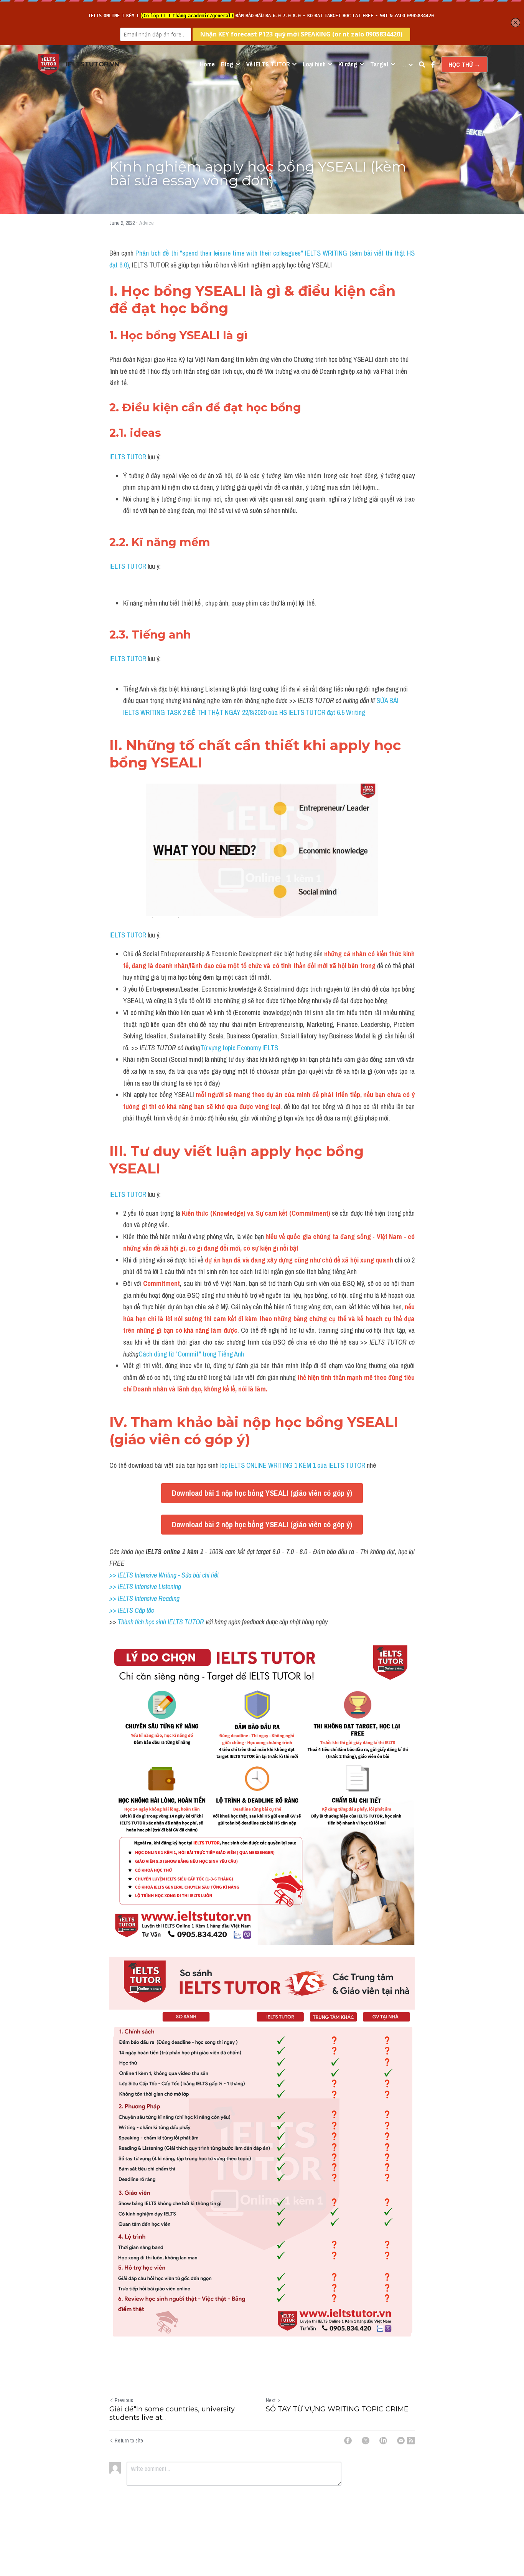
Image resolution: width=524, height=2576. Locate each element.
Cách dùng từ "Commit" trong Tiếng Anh (191, 1354)
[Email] (401, 2441)
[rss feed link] (411, 2441)
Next (271, 2400)
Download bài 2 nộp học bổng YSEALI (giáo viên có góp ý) (262, 1524)
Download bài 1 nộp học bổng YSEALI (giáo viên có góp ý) (262, 1493)
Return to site (129, 2441)
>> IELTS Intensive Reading (144, 1598)
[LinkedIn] (383, 2441)
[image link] (48, 64)
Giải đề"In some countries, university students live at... (172, 2413)
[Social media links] (433, 64)
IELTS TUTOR (128, 457)
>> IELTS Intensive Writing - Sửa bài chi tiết (164, 1575)
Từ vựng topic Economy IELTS (240, 1048)
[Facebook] (348, 2441)
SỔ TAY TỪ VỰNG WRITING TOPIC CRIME (337, 2409)
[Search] (422, 64)
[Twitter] (366, 2441)
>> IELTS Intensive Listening (145, 1587)
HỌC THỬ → (464, 64)
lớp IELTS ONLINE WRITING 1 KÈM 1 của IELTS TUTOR (292, 1465)
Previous (124, 2400)
